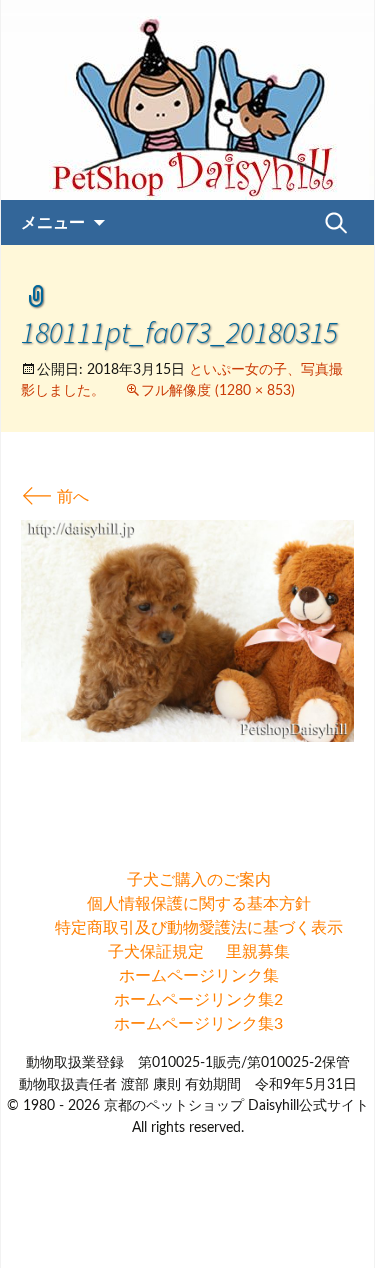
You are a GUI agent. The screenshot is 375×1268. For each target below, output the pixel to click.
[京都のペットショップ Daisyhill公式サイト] (187, 100)
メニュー (53, 222)
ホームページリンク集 (199, 976)
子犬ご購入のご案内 (199, 880)
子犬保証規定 (156, 952)
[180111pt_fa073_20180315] (187, 630)
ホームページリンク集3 (198, 1024)
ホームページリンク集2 (198, 1000)
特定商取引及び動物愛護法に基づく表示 (199, 928)
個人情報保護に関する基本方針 (199, 904)
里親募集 (258, 952)
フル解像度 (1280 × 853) (218, 391)
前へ (55, 497)
